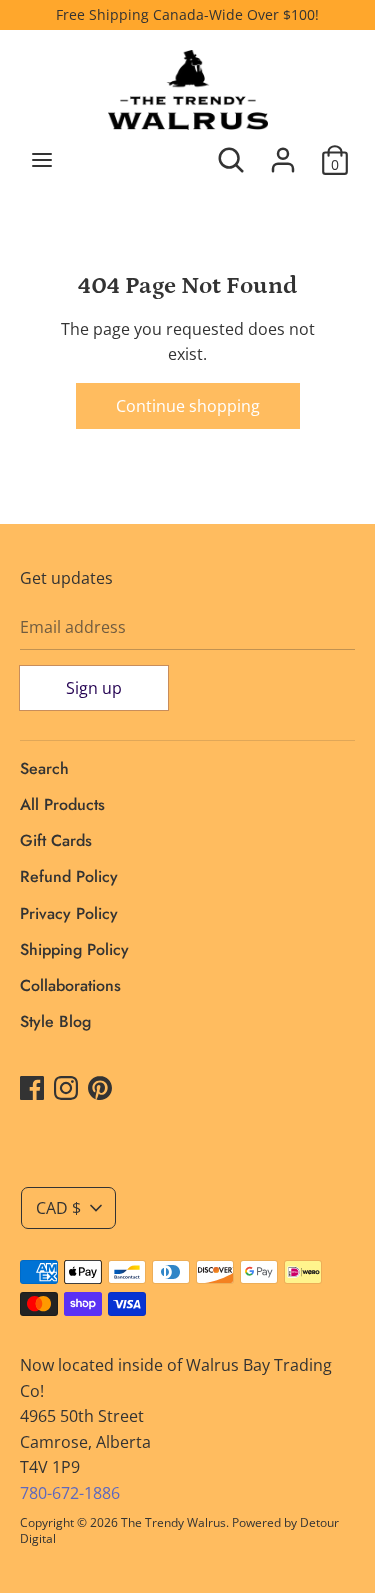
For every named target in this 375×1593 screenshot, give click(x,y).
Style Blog (55, 1021)
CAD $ (58, 1208)
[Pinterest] (100, 1087)
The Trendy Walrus (173, 1522)
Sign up (94, 688)
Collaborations (70, 985)
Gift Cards (56, 840)
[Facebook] (32, 1087)
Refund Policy (69, 876)
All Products (62, 804)
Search (44, 768)
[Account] (283, 152)
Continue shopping (188, 406)
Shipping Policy (74, 949)
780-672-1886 (70, 1493)
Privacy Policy (69, 913)
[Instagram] (66, 1087)
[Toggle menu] (42, 160)
